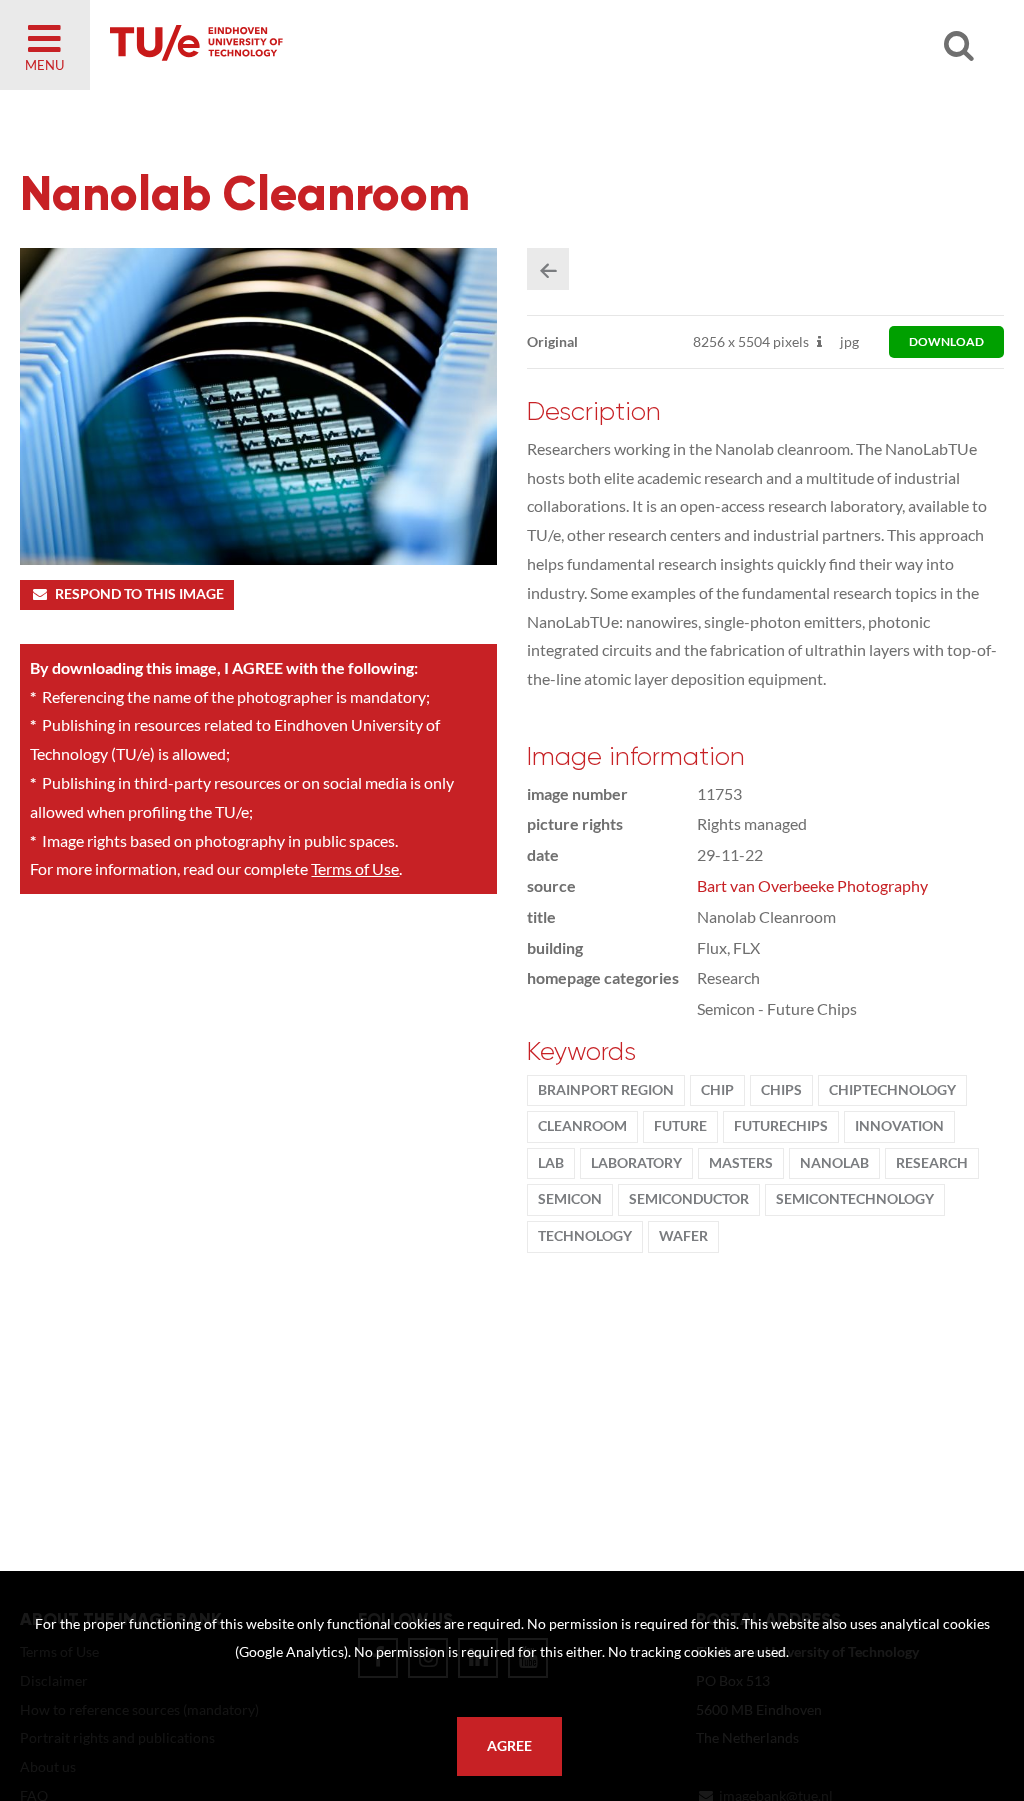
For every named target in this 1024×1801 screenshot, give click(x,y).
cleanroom (582, 1126)
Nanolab (834, 1163)
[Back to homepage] (340, 45)
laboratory (636, 1163)
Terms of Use (355, 868)
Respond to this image (139, 594)
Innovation (899, 1126)
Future (680, 1126)
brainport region (606, 1090)
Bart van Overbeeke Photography (812, 885)
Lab (551, 1163)
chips (781, 1090)
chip (717, 1090)
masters (741, 1163)
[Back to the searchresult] (548, 269)
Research (932, 1163)
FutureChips (781, 1126)
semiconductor (689, 1199)
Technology (585, 1236)
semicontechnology (855, 1199)
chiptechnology (892, 1090)
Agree (509, 1746)
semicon (570, 1199)
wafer (683, 1236)
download (946, 341)
